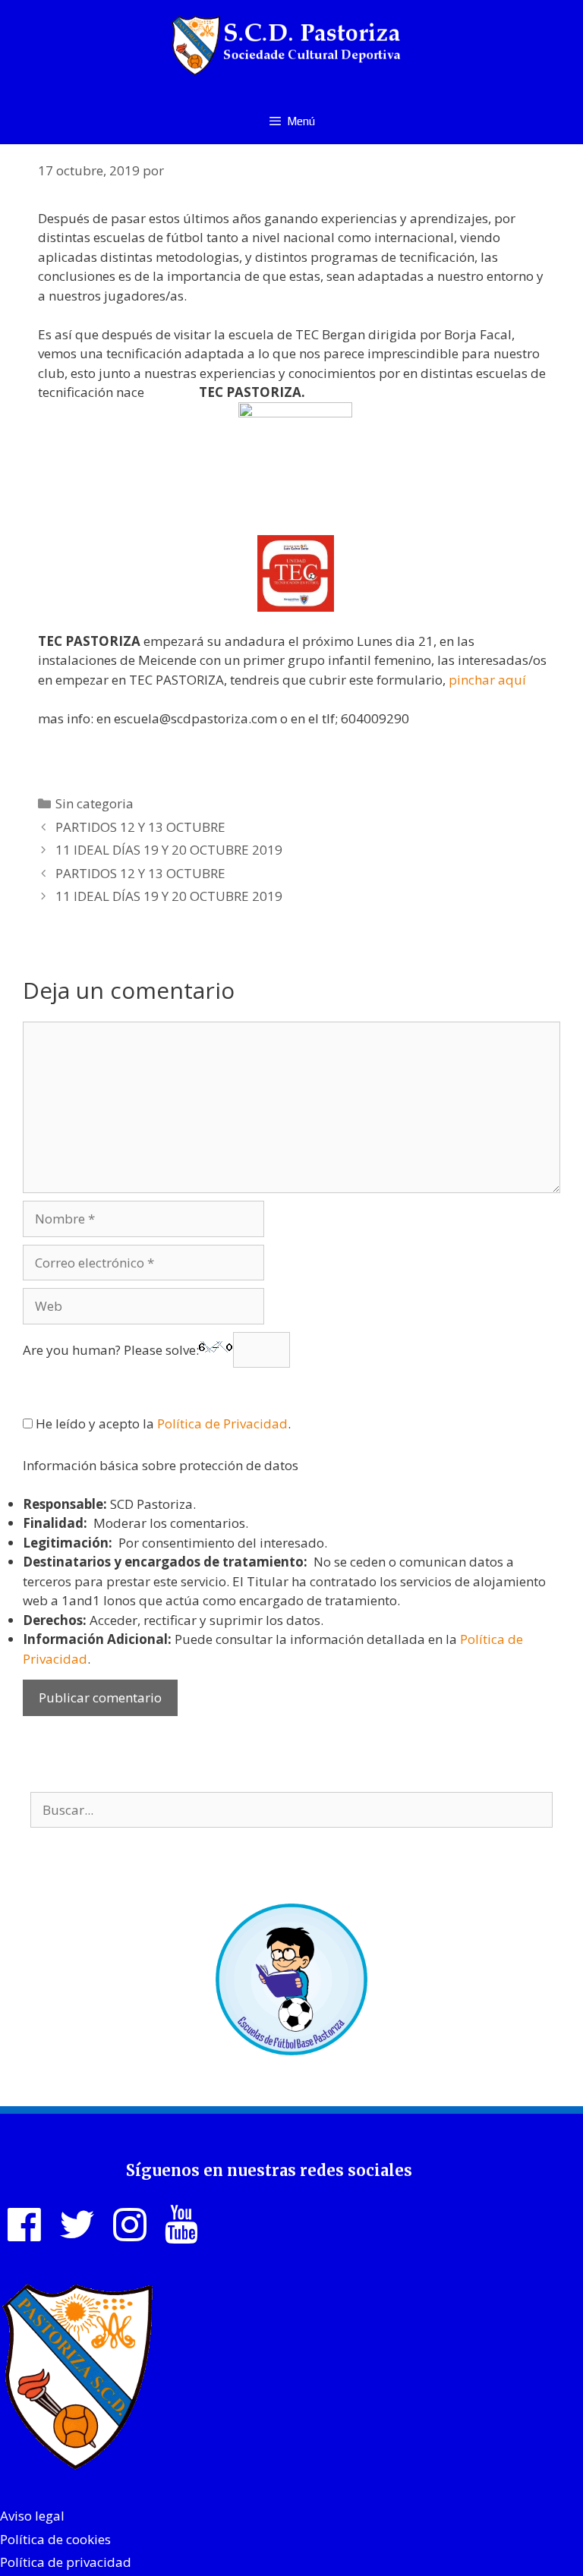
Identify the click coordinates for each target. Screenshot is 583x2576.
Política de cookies (55, 2539)
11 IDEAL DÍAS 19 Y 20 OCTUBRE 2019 (169, 850)
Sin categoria (95, 803)
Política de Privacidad (222, 1423)
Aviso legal (32, 2516)
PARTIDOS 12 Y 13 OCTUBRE (140, 827)
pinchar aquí (487, 680)
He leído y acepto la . (162, 1423)
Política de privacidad (66, 2562)
